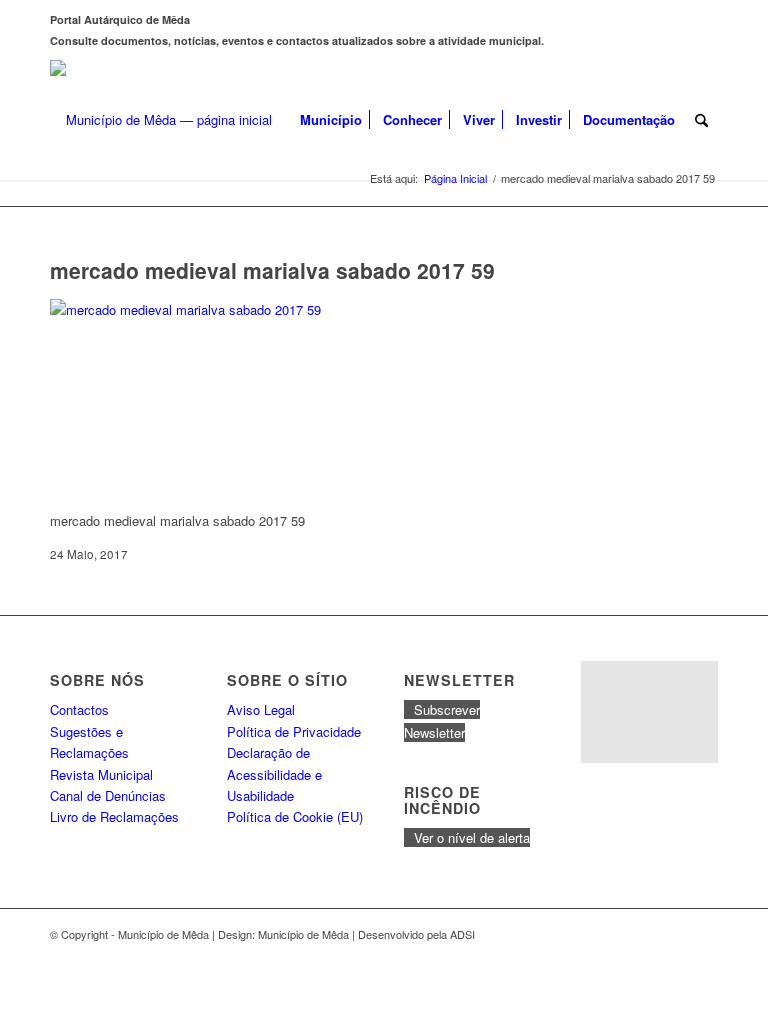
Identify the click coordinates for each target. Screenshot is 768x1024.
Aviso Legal (261, 709)
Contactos (79, 709)
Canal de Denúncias (108, 795)
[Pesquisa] (701, 120)
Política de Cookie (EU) (295, 816)
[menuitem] (331, 120)
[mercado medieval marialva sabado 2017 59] (200, 309)
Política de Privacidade (294, 731)
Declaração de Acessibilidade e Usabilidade (274, 774)
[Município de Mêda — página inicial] (161, 120)
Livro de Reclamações (114, 816)
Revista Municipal (101, 774)
